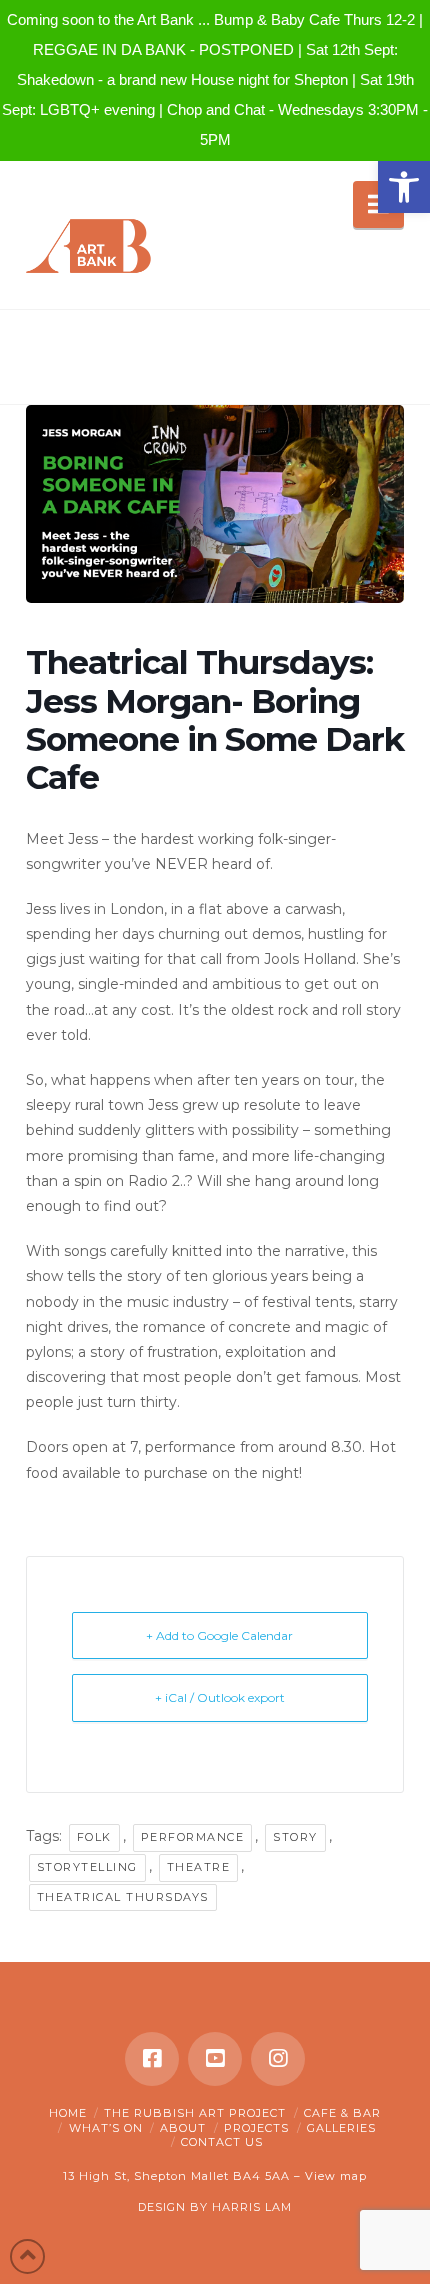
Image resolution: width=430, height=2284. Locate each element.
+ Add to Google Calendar (219, 1635)
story (295, 1837)
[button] (404, 187)
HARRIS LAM (252, 2207)
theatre (199, 1867)
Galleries (341, 2128)
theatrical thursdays (123, 1897)
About (183, 2128)
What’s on (106, 2128)
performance (193, 1837)
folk (94, 1837)
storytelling (87, 1867)
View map (336, 2176)
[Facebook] (152, 2059)
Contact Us (222, 2142)
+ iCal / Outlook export (220, 1697)
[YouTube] (215, 2059)
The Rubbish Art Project (195, 2113)
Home (68, 2113)
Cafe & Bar (342, 2113)
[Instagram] (278, 2059)
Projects (256, 2128)
